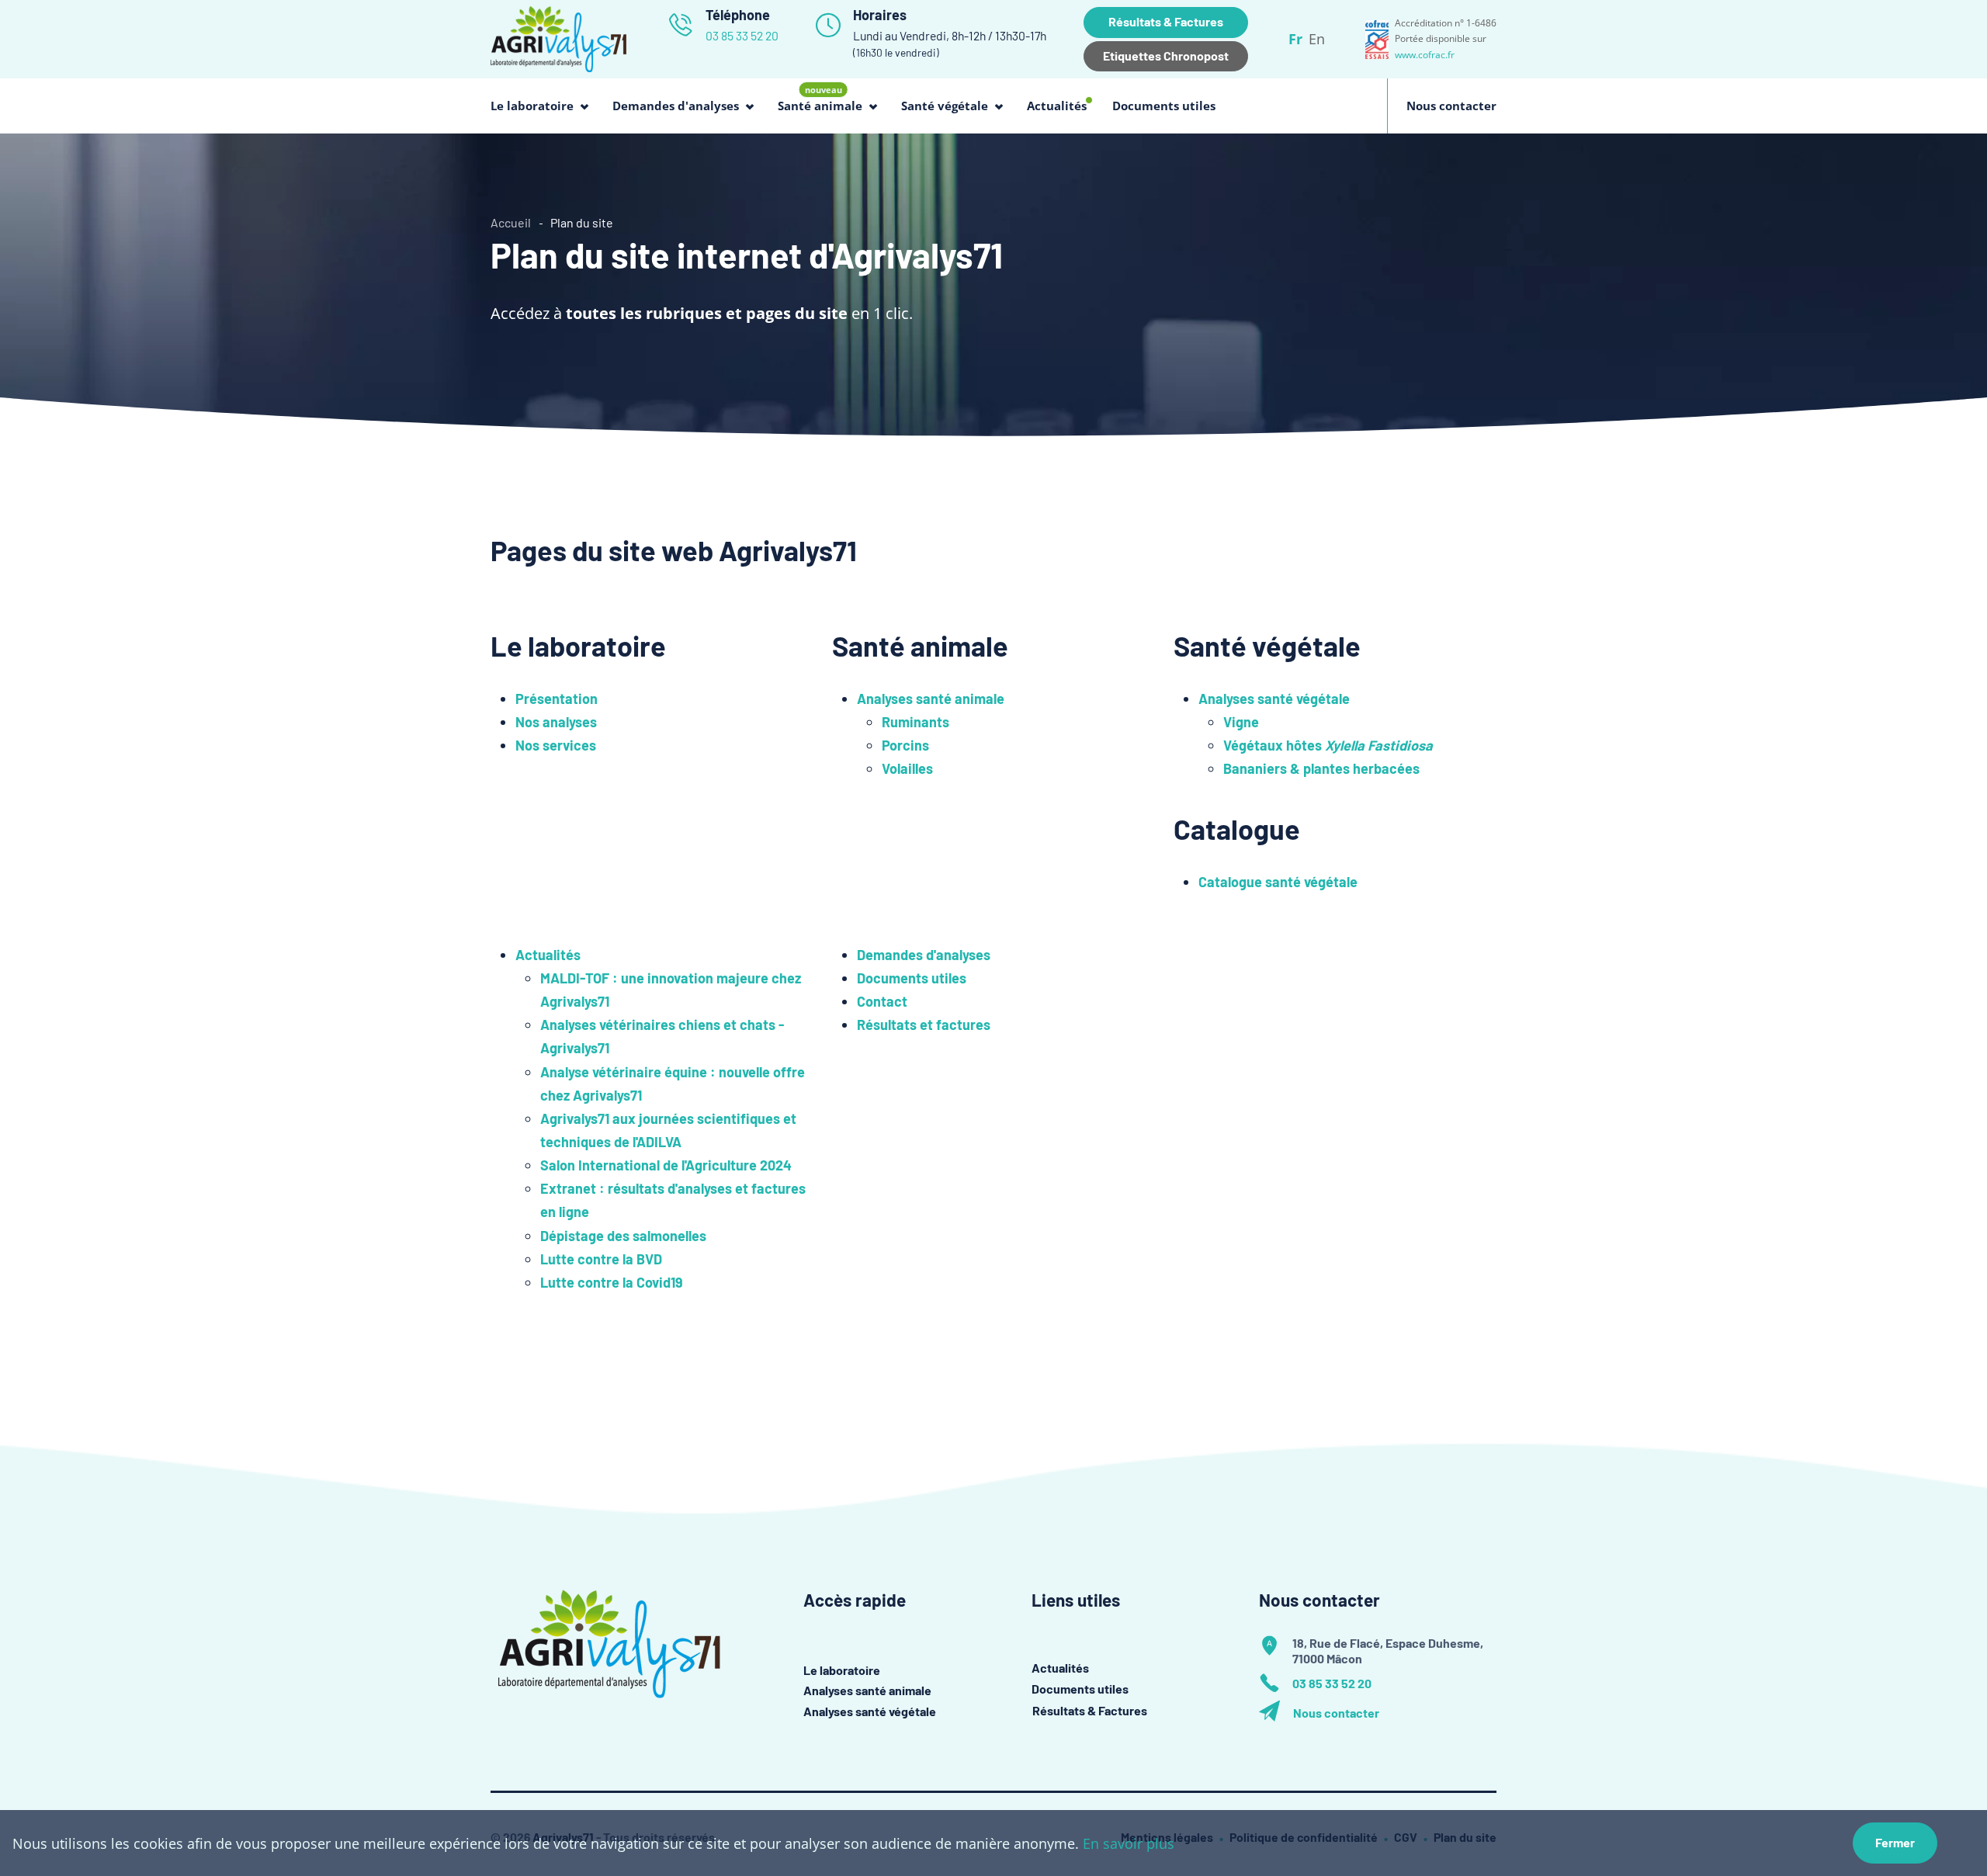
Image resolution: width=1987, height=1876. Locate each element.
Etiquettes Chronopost (1166, 55)
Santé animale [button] (820, 98)
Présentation (557, 699)
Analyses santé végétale (1274, 699)
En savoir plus (1129, 1843)
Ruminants (915, 722)
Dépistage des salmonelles (623, 1236)
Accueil (511, 222)
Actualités (1057, 107)
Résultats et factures (924, 1025)
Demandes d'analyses (924, 955)
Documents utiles (1164, 106)
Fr (1295, 39)
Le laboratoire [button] (532, 106)
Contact (882, 1001)
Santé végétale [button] (945, 106)
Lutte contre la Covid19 (612, 1282)
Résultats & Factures (1166, 21)
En (1317, 39)
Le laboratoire (842, 1670)
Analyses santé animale (931, 699)
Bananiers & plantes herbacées (1321, 768)
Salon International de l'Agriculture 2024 (666, 1165)
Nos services (556, 745)
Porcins (905, 745)
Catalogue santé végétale (1278, 882)
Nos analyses (556, 722)
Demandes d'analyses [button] (676, 106)
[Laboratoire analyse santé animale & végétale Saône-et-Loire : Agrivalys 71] (558, 37)
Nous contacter (1451, 106)
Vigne (1241, 722)
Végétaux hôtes (1328, 745)
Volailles (907, 768)
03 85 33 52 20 (742, 35)
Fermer (1895, 1842)
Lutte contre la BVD (601, 1259)
